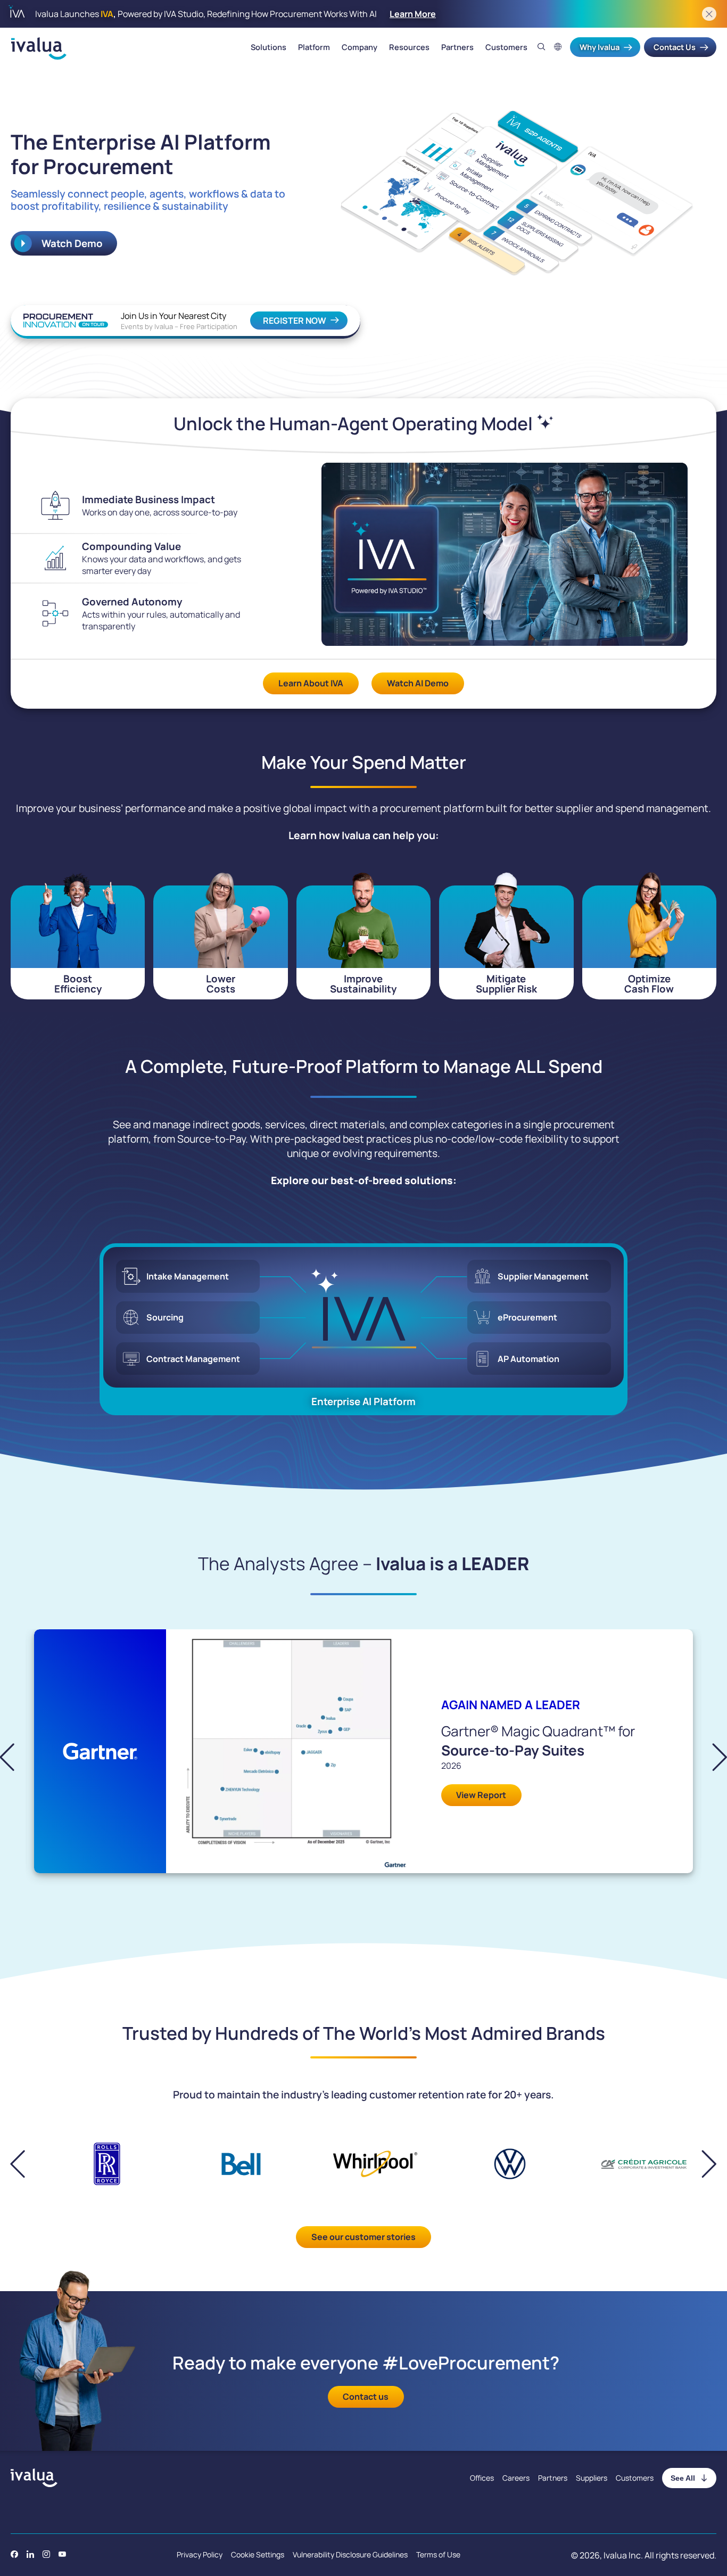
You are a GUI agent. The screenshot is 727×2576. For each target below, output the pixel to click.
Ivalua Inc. (623, 2555)
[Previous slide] (26, 2164)
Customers (506, 47)
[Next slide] (711, 1757)
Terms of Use (438, 2554)
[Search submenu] (542, 47)
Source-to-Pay (211, 1139)
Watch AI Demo (418, 683)
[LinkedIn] (30, 2554)
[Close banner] (709, 14)
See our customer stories (363, 2237)
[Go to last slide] (16, 1757)
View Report (481, 1795)
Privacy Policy (200, 2554)
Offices (482, 2478)
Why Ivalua (600, 47)
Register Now (295, 321)
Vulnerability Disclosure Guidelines (350, 2554)
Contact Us (675, 47)
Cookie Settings (258, 2554)
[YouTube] (62, 2554)
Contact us (366, 2397)
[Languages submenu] (558, 47)
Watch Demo (71, 243)
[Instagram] (46, 2554)
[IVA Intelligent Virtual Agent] (364, 1317)
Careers (516, 2478)
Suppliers (592, 2478)
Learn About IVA (311, 683)
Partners (457, 47)
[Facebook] (14, 2554)
